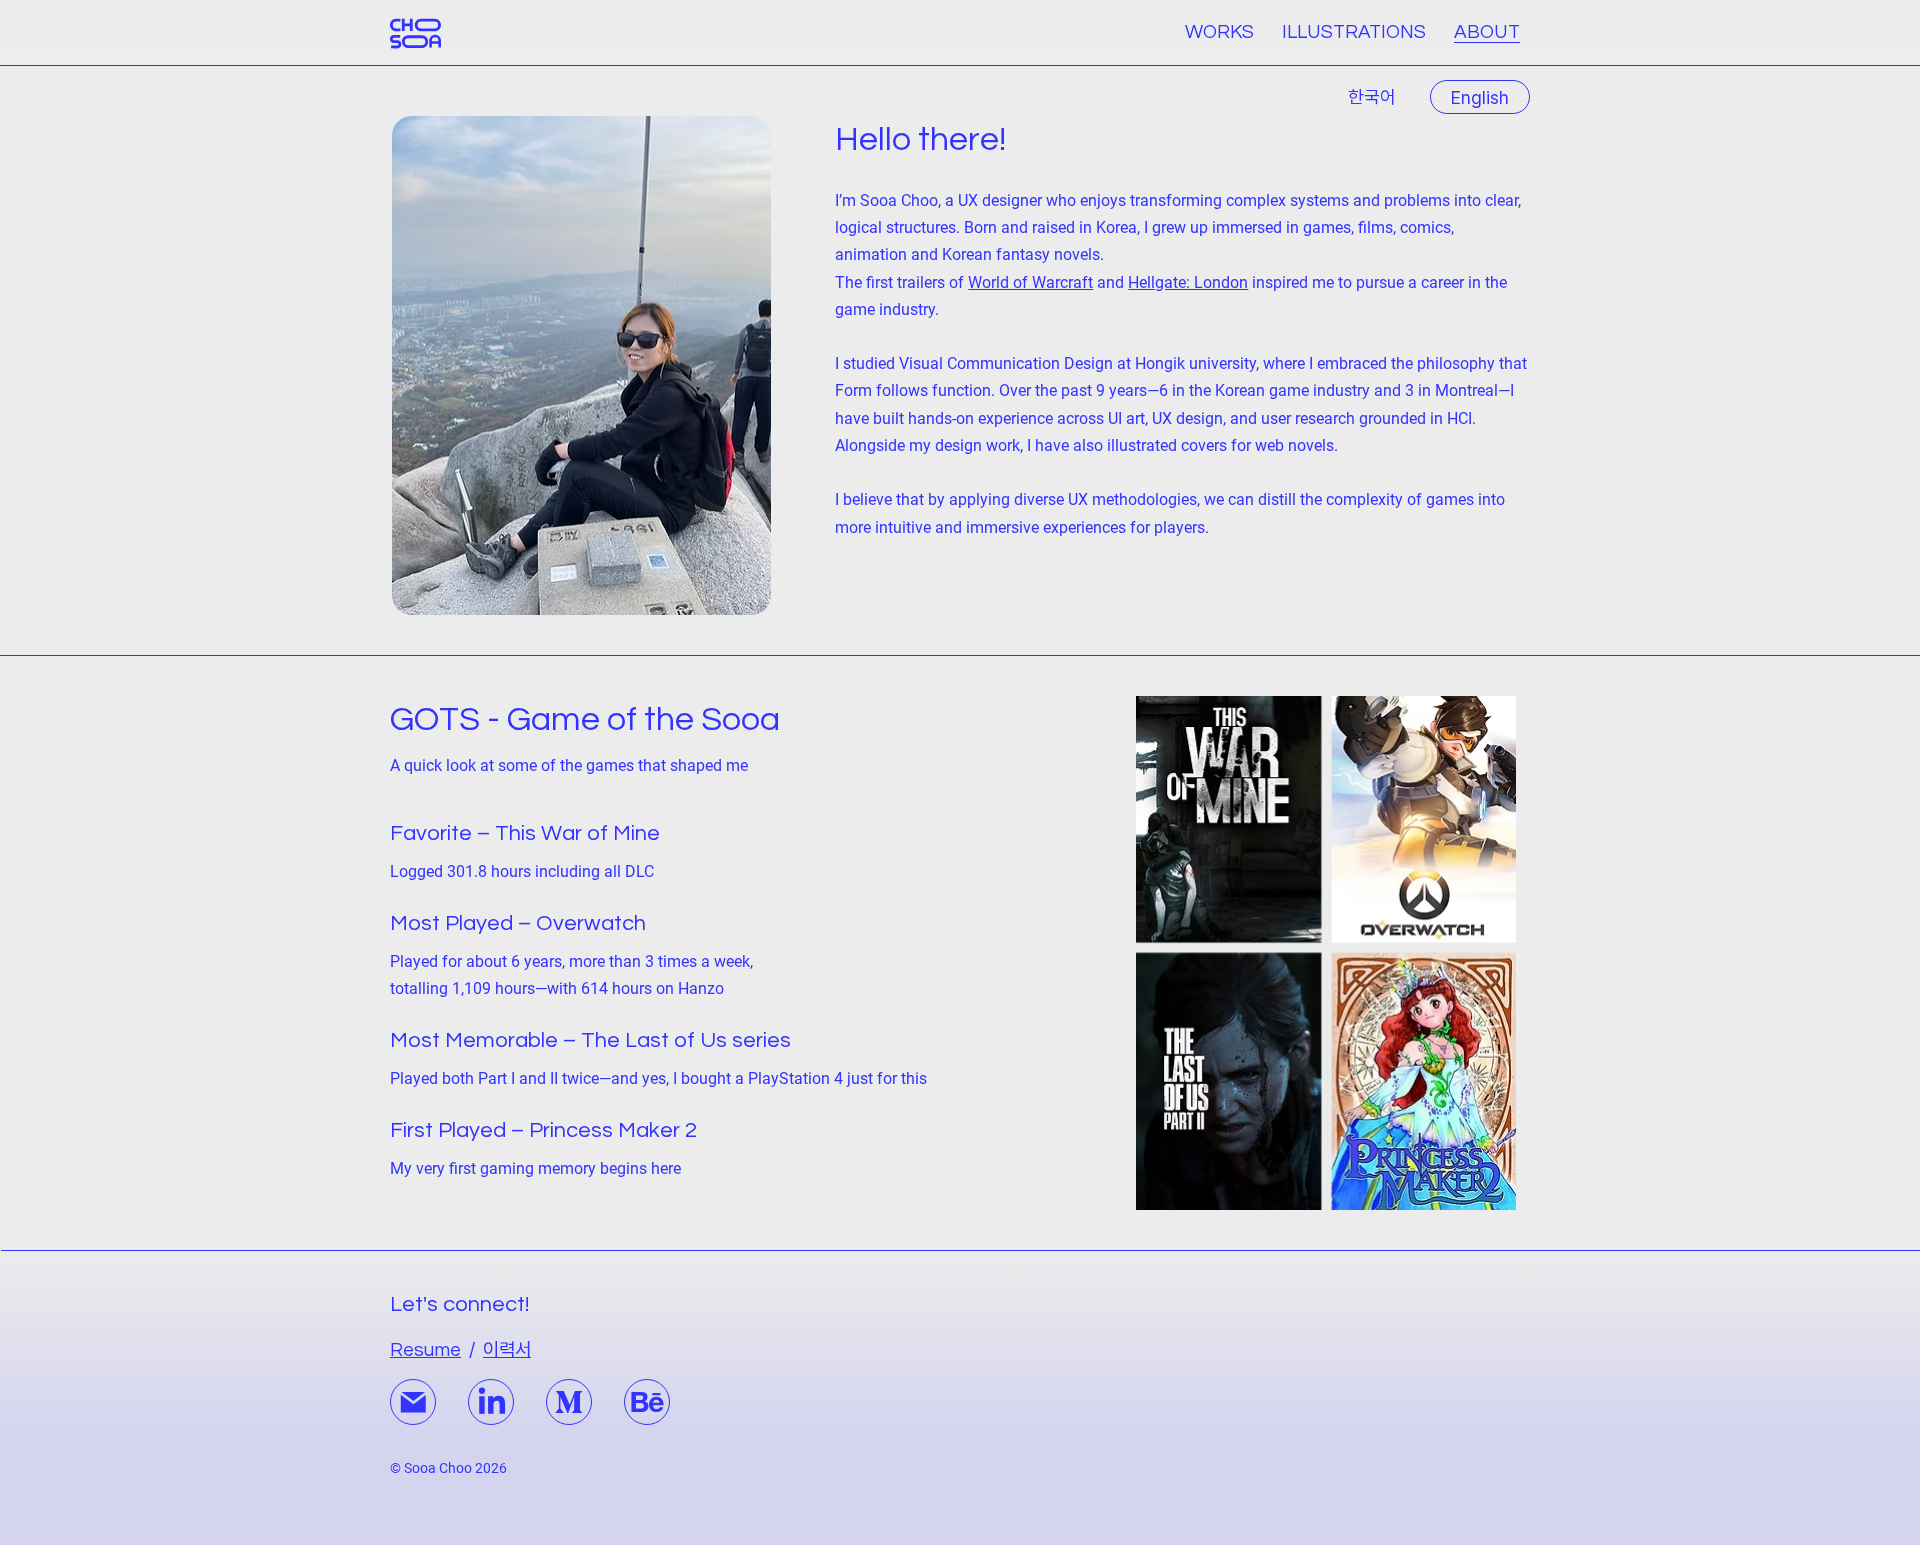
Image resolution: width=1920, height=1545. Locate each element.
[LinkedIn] (491, 1402)
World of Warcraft (1030, 282)
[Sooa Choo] (416, 33)
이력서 (507, 1349)
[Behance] (647, 1402)
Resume (425, 1350)
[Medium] (569, 1402)
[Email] (413, 1402)
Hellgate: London (1188, 282)
